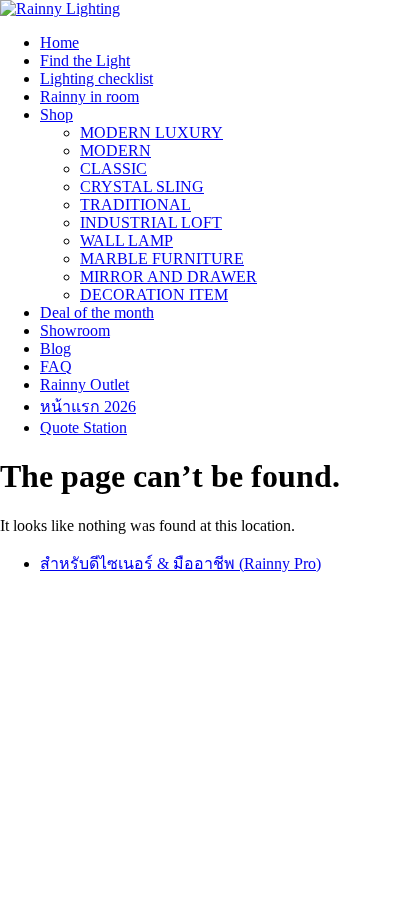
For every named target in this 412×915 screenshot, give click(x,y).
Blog (55, 348)
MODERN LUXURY (151, 132)
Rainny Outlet (84, 384)
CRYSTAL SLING (142, 186)
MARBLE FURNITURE (162, 258)
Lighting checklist (96, 78)
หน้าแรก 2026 (88, 406)
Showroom (75, 330)
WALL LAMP (126, 240)
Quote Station (83, 427)
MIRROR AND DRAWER (168, 276)
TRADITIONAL (135, 204)
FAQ (56, 366)
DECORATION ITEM (154, 294)
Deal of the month (97, 312)
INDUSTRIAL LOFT (151, 222)
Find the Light (85, 60)
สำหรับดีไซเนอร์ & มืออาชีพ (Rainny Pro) (180, 563)
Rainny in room (89, 96)
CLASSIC (113, 168)
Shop (56, 114)
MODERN (115, 150)
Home (59, 42)
